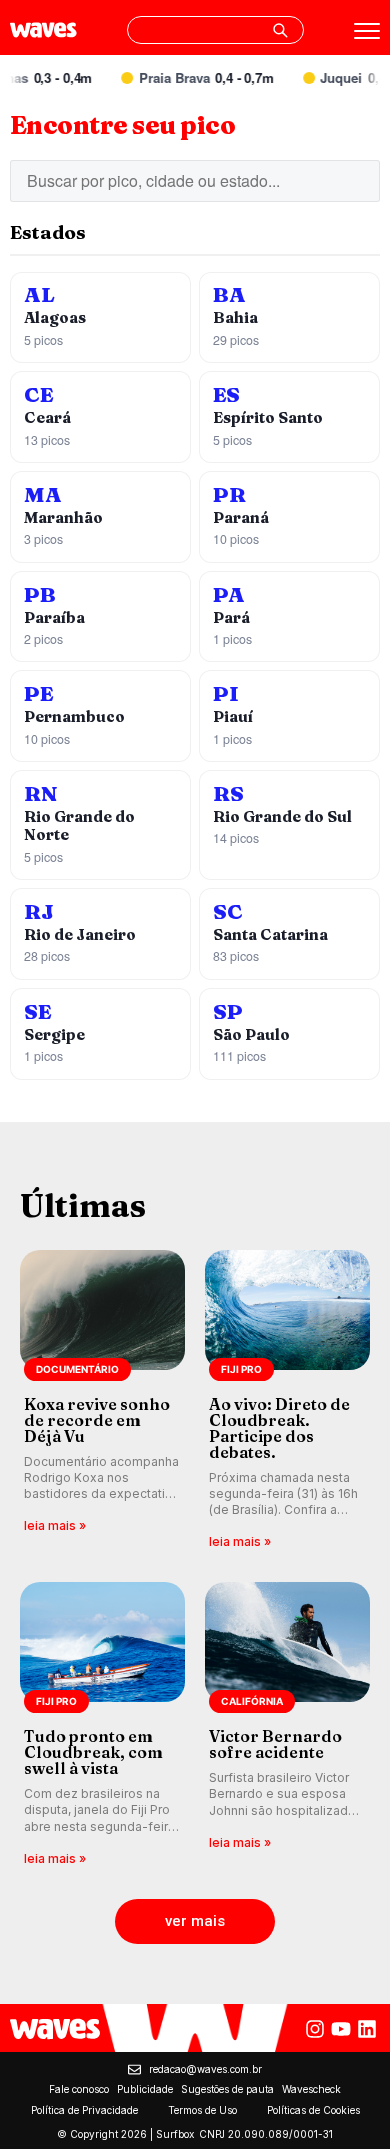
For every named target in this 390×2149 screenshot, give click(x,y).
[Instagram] (315, 2029)
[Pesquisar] (280, 30)
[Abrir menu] (367, 31)
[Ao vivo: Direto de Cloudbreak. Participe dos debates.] (287, 1401)
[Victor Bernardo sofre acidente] (287, 1725)
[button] (195, 1921)
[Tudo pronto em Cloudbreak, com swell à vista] (102, 1725)
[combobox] (215, 30)
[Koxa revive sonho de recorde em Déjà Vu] (102, 1401)
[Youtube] (341, 2029)
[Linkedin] (367, 2029)
